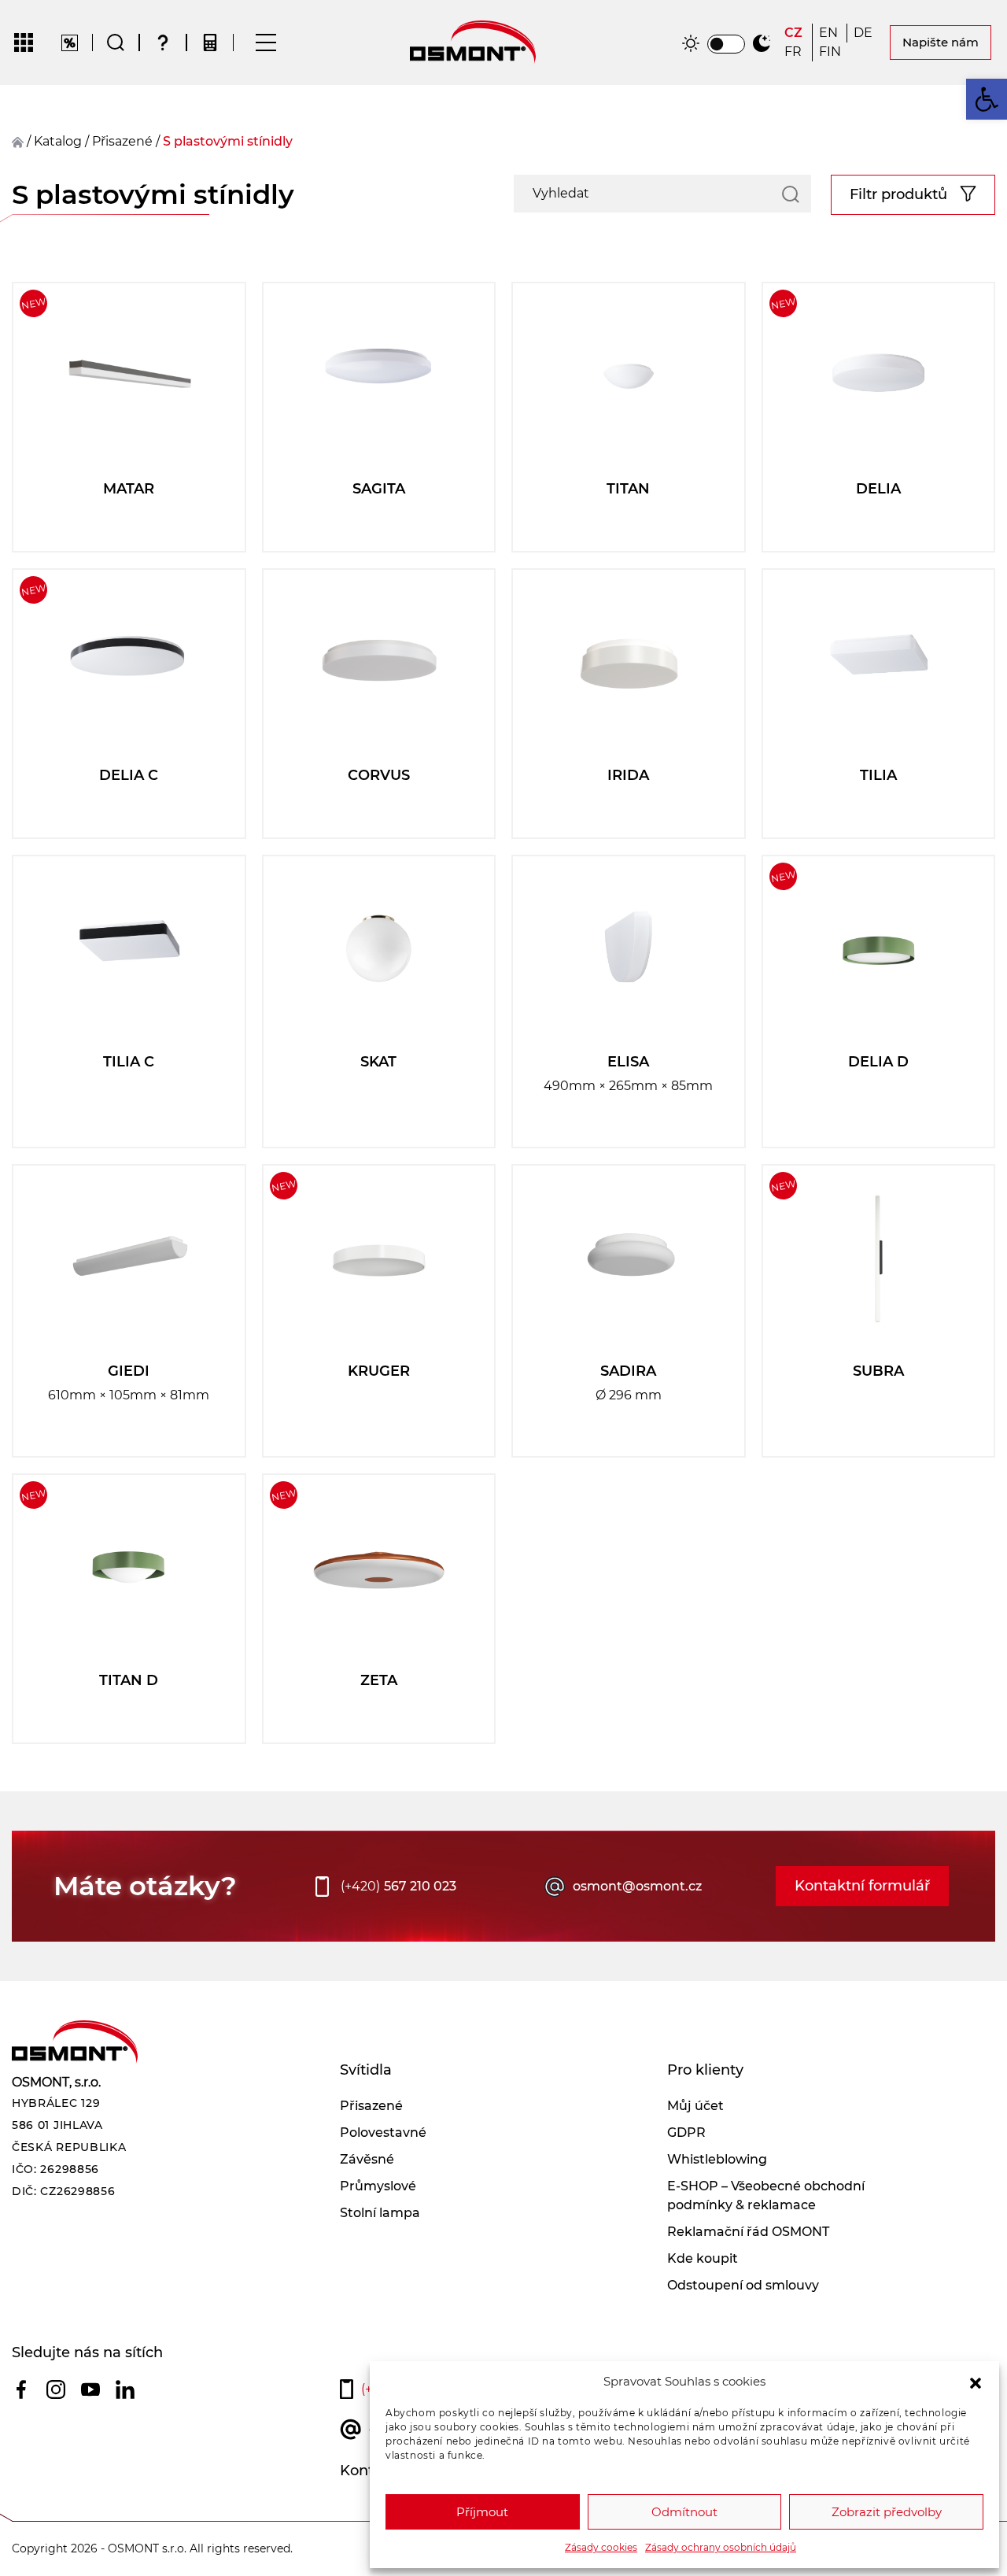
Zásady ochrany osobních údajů (721, 2547)
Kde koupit (703, 2258)
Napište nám (941, 42)
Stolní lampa (380, 2213)
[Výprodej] (70, 43)
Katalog (58, 141)
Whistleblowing (717, 2159)
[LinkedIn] (125, 2389)
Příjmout (482, 2512)
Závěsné (367, 2159)
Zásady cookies (601, 2547)
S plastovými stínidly (228, 141)
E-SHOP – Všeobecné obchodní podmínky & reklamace (766, 2195)
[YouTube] (90, 2389)
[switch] (726, 44)
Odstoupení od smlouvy (743, 2285)
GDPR (686, 2132)
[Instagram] (56, 2389)
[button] (976, 2382)
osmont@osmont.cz (637, 1886)
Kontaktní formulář (862, 1886)
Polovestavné (383, 2132)
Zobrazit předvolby (887, 2512)
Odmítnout (684, 2512)
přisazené (122, 141)
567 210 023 (398, 1886)
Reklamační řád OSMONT (748, 2232)
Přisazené (371, 2106)
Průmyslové (378, 2186)
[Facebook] (21, 2389)
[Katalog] (24, 43)
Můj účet (695, 2106)
